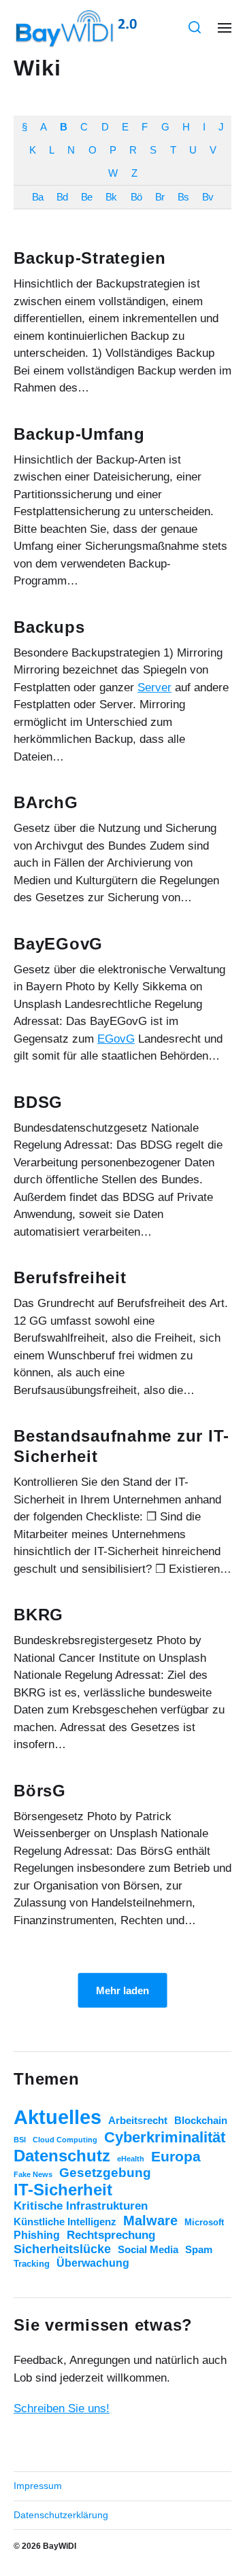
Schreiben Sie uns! (62, 2408)
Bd (62, 197)
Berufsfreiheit (70, 1277)
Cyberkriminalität (165, 2137)
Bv (208, 197)
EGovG (116, 1039)
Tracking (32, 2264)
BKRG (38, 1615)
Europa (176, 2156)
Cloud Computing (65, 2140)
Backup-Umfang (79, 434)
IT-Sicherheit (63, 2190)
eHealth (131, 2159)
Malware (150, 2221)
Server (154, 687)
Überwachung (93, 2263)
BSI (20, 2140)
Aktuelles (58, 2117)
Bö (136, 197)
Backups (49, 627)
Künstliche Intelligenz (65, 2222)
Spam (199, 2250)
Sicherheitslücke (62, 2249)
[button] (195, 27)
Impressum (38, 2486)
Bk (111, 197)
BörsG (40, 1791)
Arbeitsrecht (138, 2121)
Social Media (148, 2250)
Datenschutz (62, 2156)
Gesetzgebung (105, 2173)
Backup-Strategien (90, 258)
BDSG (38, 1102)
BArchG (46, 802)
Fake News (33, 2174)
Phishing (37, 2235)
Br (160, 197)
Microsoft (204, 2222)
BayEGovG (58, 944)
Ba (37, 197)
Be (86, 197)
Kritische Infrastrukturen (81, 2206)
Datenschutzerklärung (61, 2515)
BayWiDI (60, 2546)
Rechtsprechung (111, 2235)
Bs (183, 197)
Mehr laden (122, 1990)
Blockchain (201, 2121)
